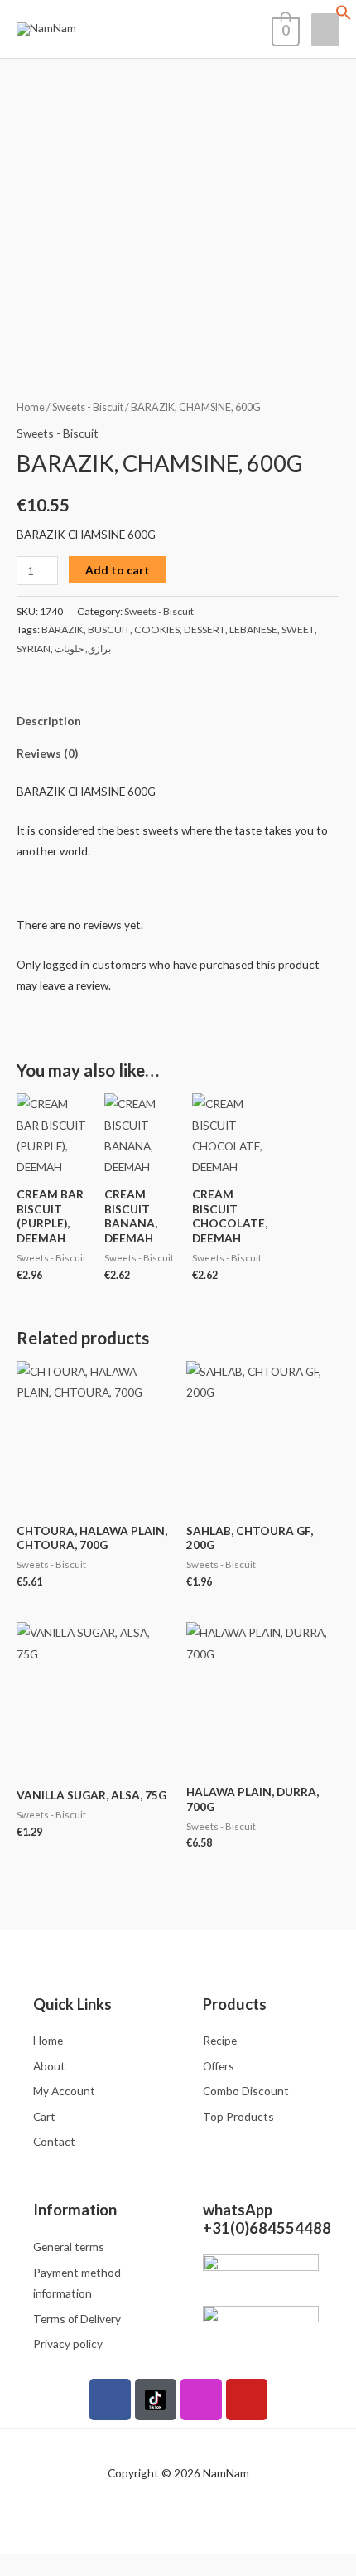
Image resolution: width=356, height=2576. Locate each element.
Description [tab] (49, 721)
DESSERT (204, 629)
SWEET (298, 629)
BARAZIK (63, 629)
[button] (344, 16)
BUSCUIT (109, 629)
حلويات (69, 649)
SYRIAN (34, 649)
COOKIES (157, 629)
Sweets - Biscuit (88, 407)
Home (31, 407)
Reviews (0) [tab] (47, 753)
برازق (99, 649)
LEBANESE (253, 629)
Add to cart (118, 570)
